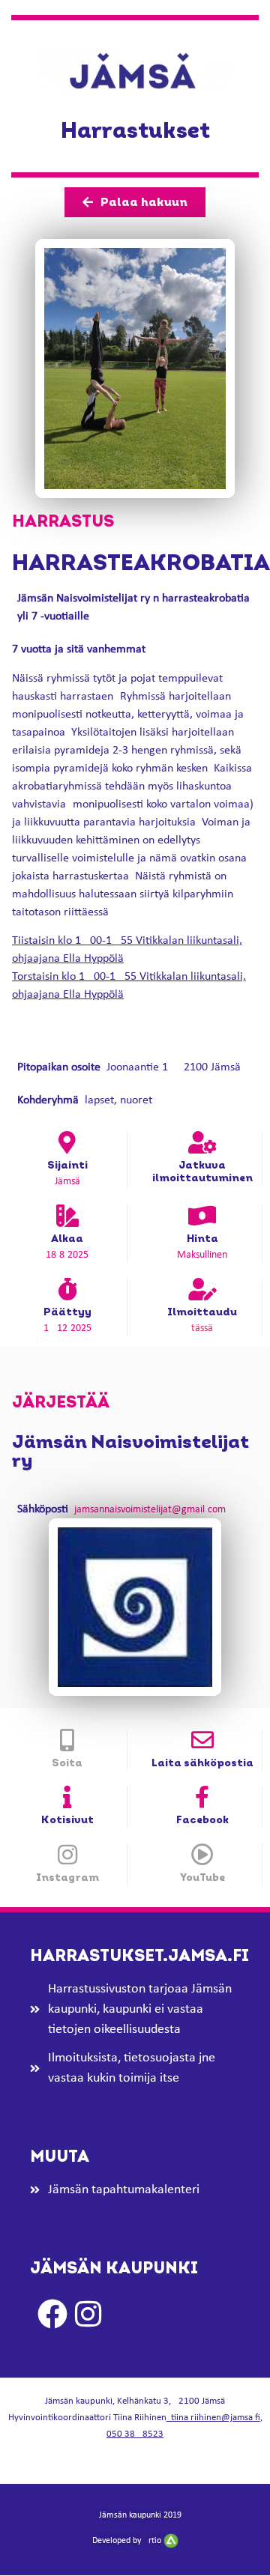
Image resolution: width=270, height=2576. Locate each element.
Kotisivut (67, 1820)
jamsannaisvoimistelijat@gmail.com (150, 1510)
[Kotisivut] (67, 1797)
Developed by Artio (128, 2541)
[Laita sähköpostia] (202, 1740)
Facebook (202, 1820)
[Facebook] (202, 1797)
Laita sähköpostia (202, 1763)
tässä (202, 1328)
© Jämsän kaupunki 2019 (135, 2515)
